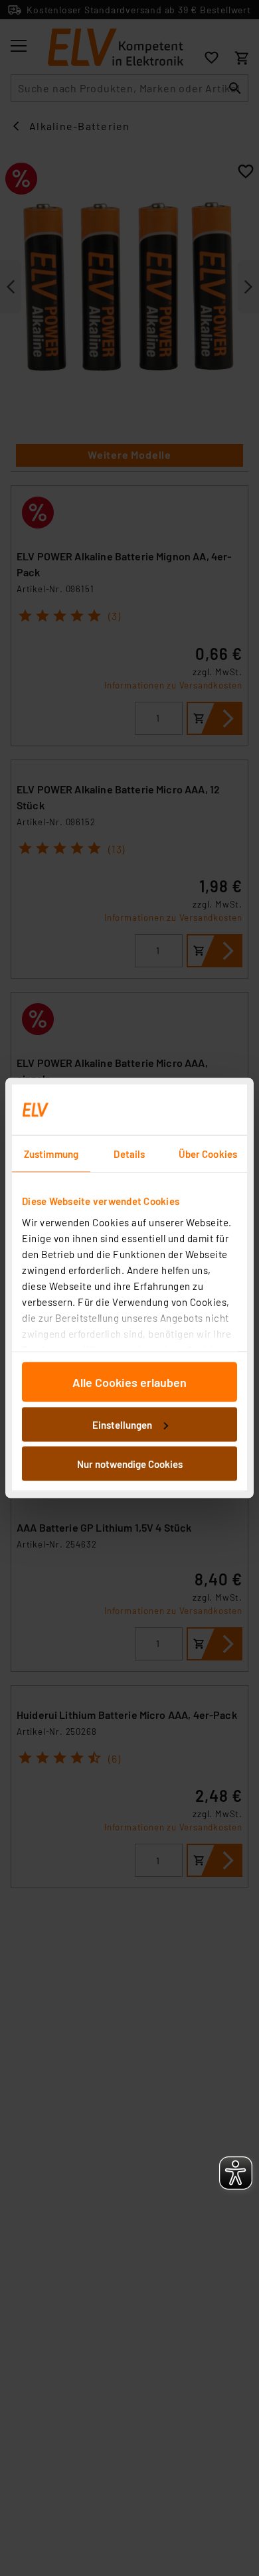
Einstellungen (122, 1424)
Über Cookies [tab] (208, 1154)
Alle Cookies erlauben (129, 1382)
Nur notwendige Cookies (130, 1464)
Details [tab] (129, 1154)
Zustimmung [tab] (51, 1154)
